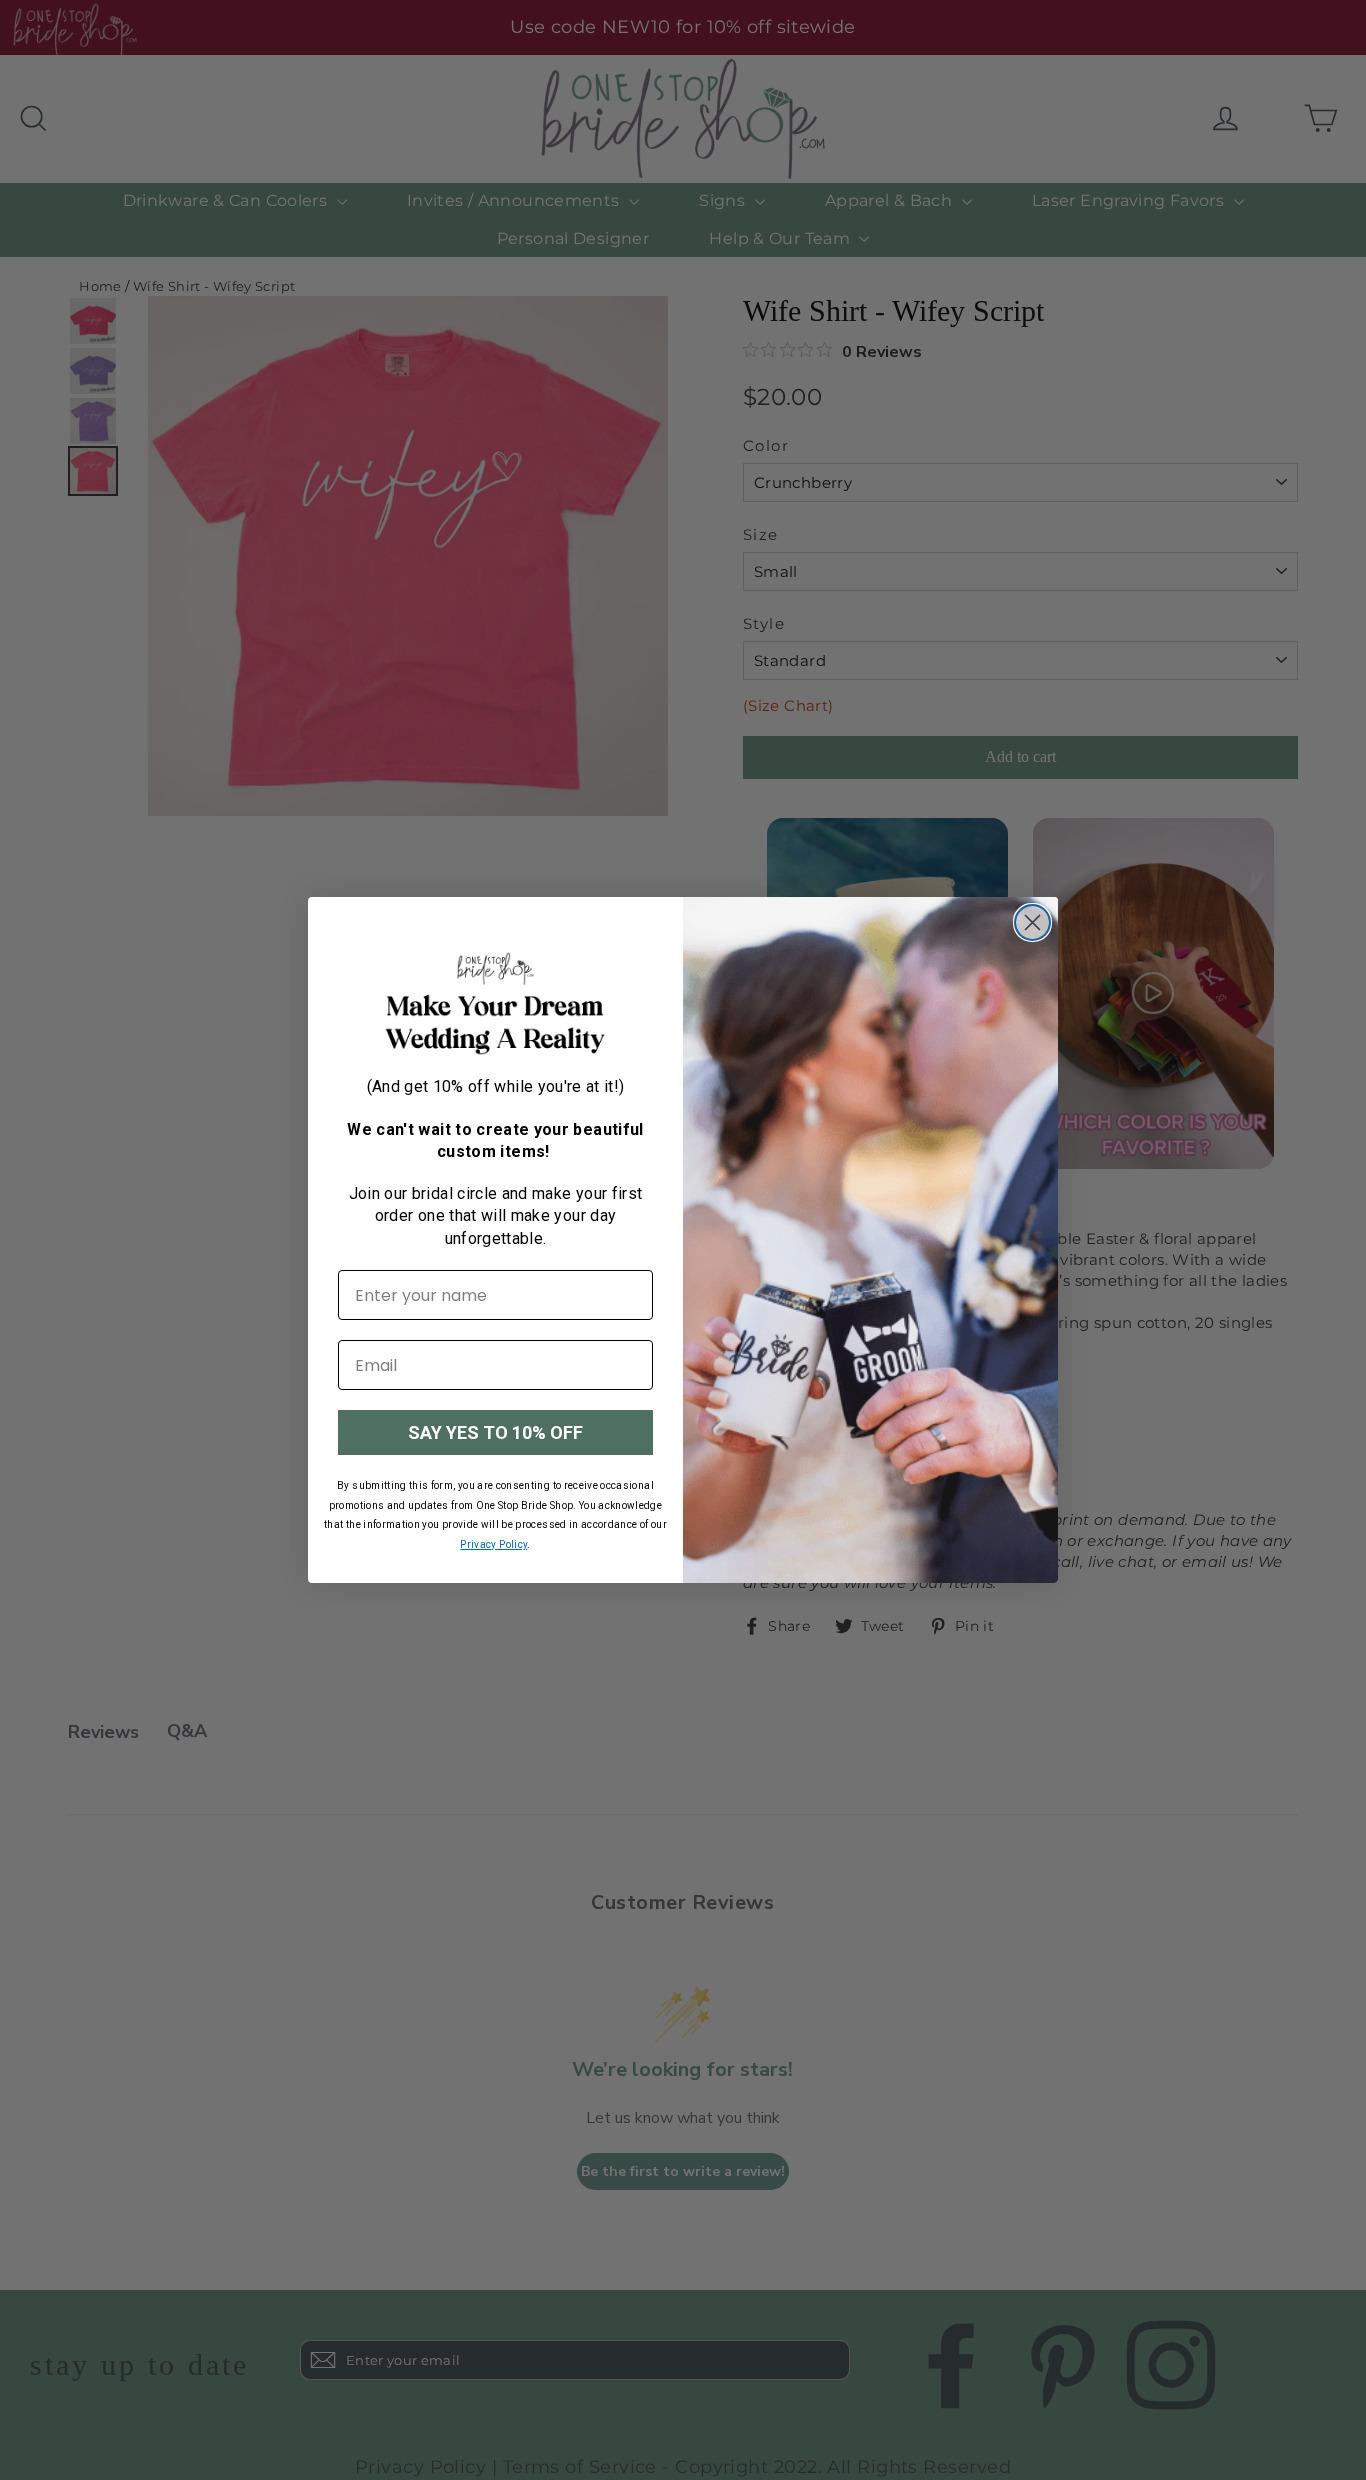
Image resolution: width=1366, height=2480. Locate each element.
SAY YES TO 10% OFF (495, 1432)
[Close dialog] (1032, 922)
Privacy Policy (493, 1544)
